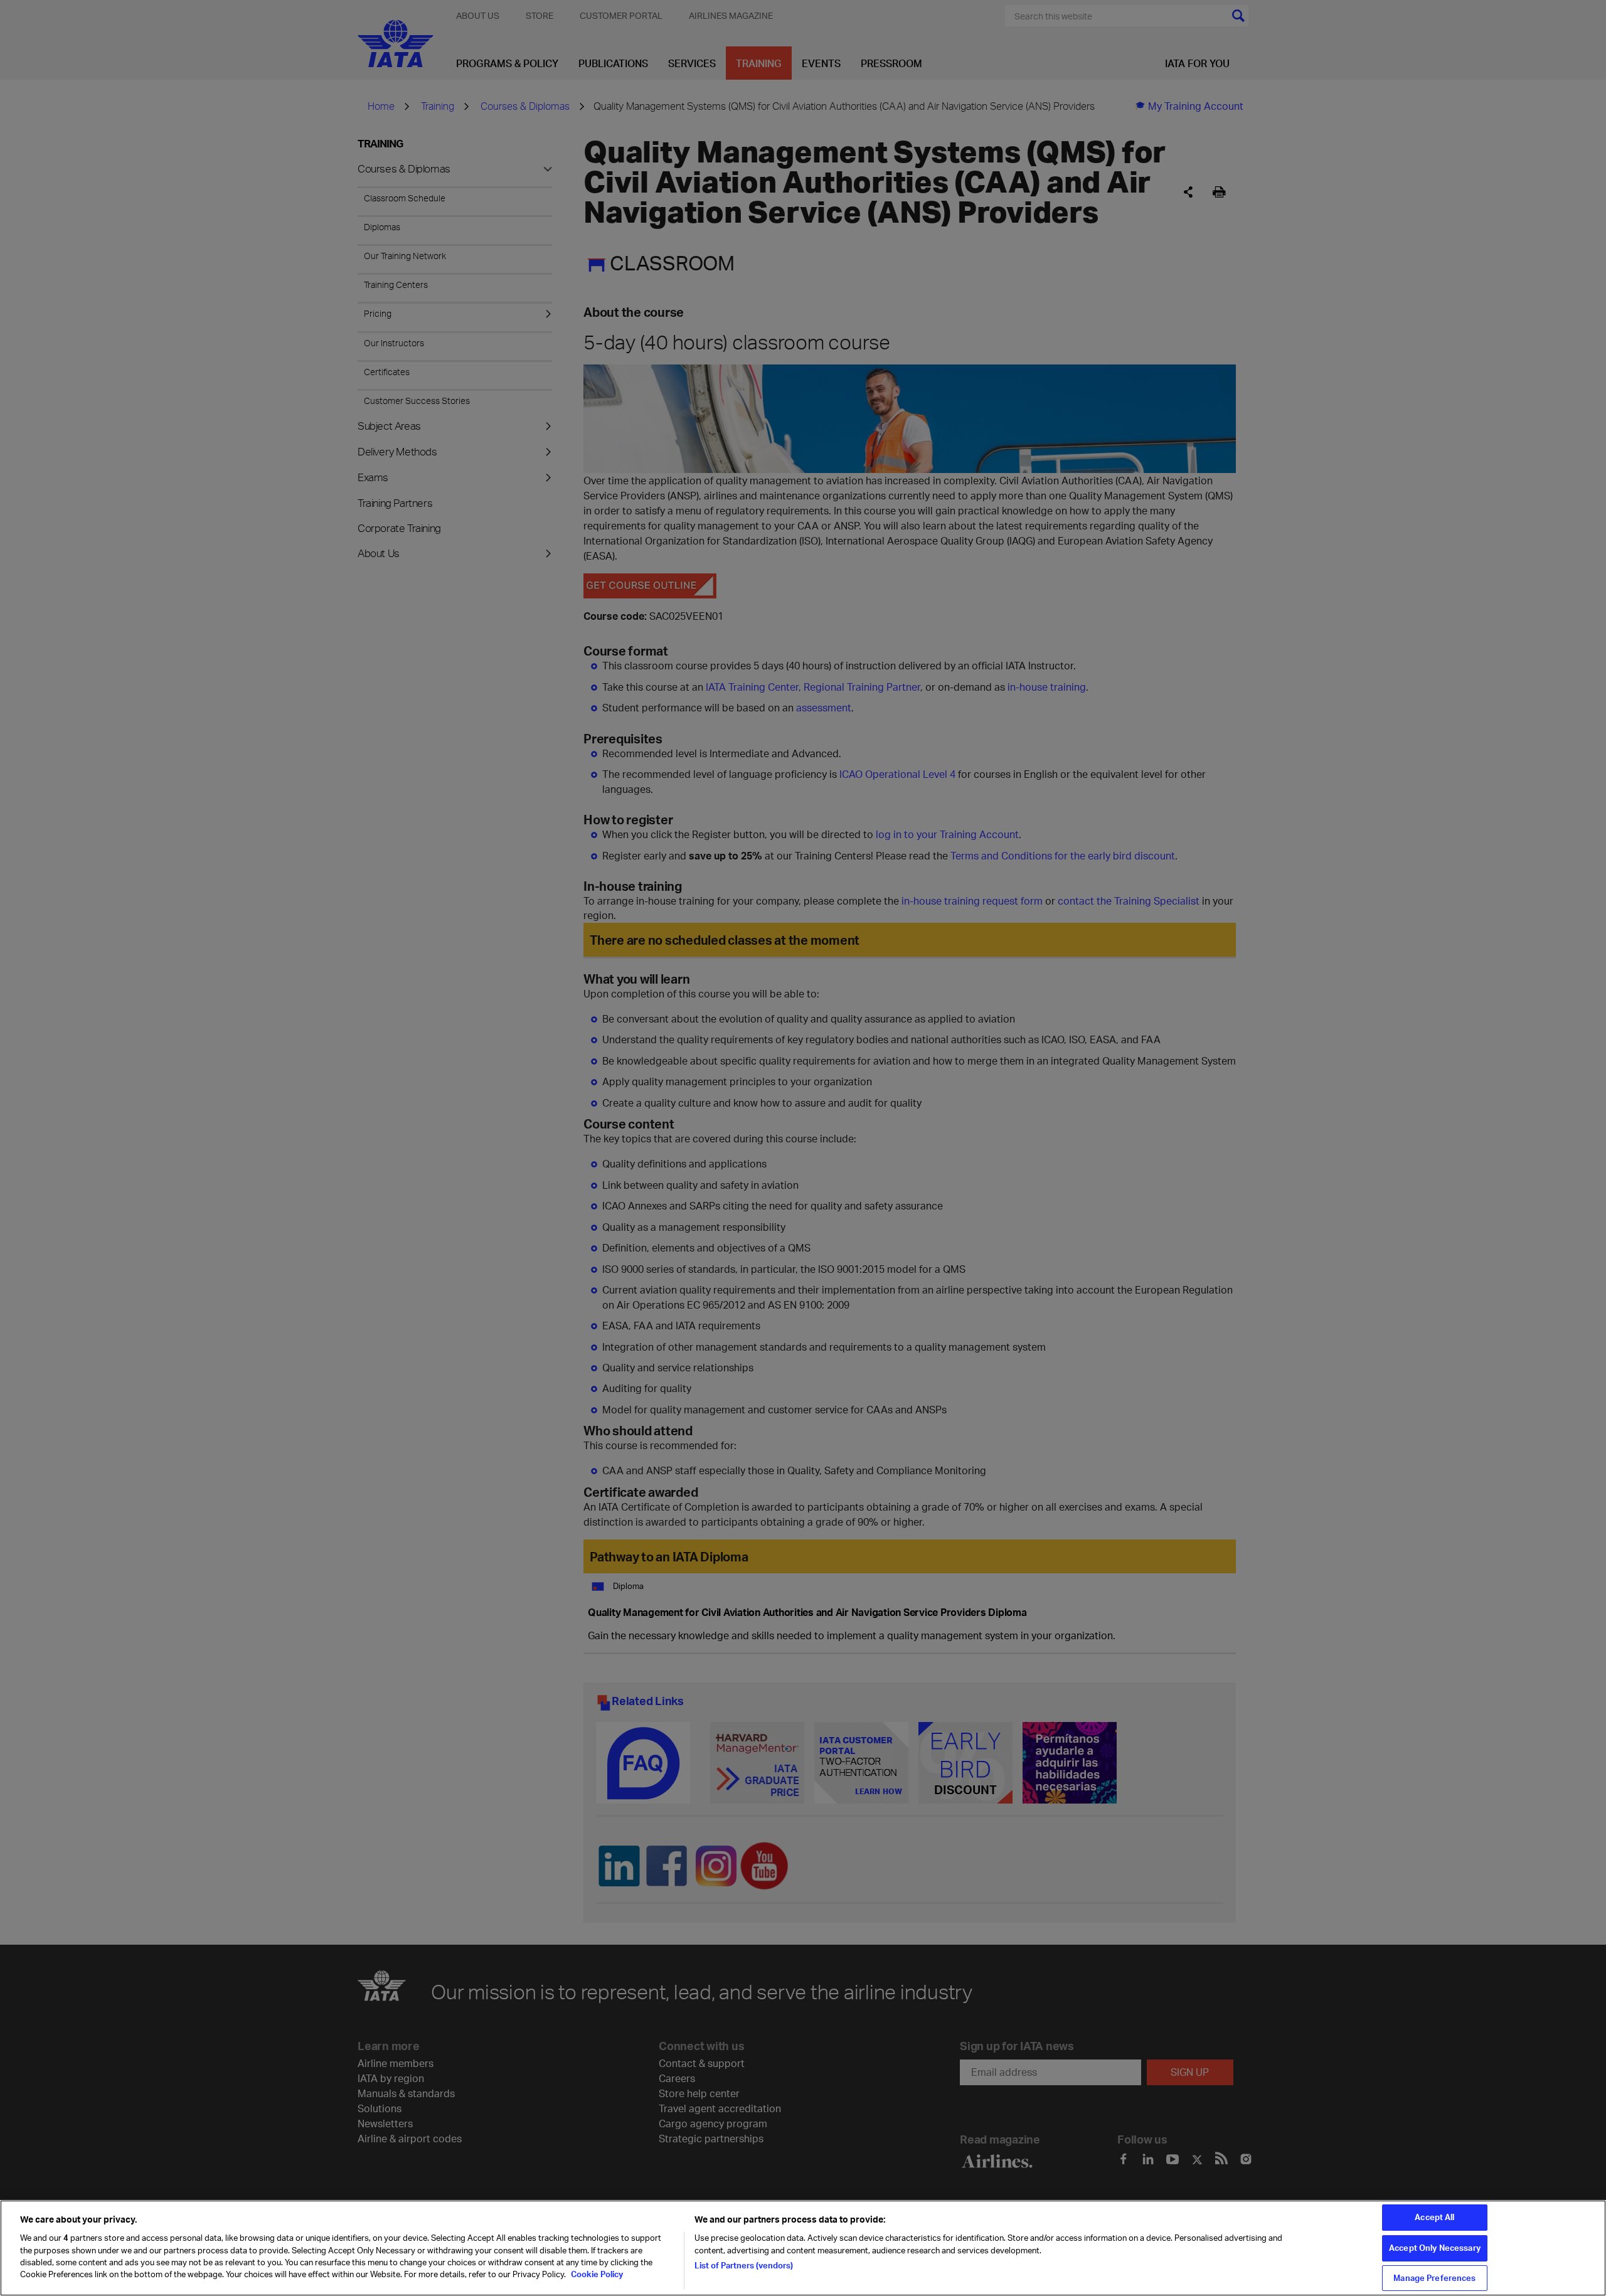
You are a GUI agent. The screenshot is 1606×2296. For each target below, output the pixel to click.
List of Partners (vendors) (744, 2265)
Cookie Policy (596, 2275)
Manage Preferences (1434, 2278)
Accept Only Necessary (1435, 2248)
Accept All (1434, 2217)
